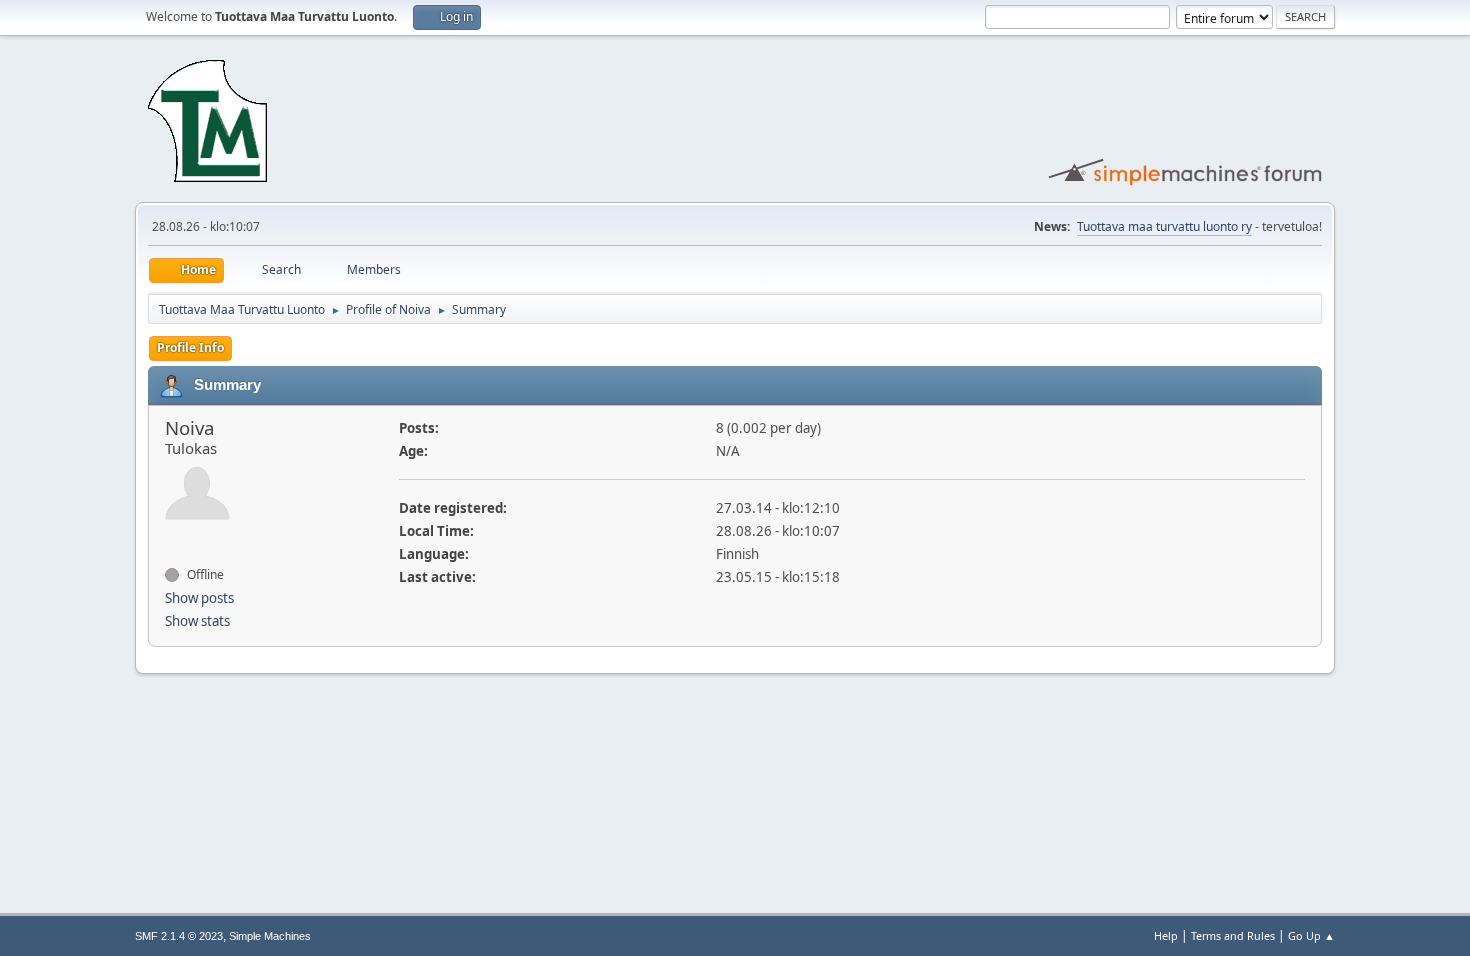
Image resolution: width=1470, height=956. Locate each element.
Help (1166, 935)
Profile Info (190, 347)
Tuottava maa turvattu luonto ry (1164, 226)
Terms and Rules (1233, 935)
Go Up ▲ (1311, 935)
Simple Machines (270, 936)
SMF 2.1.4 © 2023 (179, 936)
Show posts (199, 598)
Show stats (197, 621)
